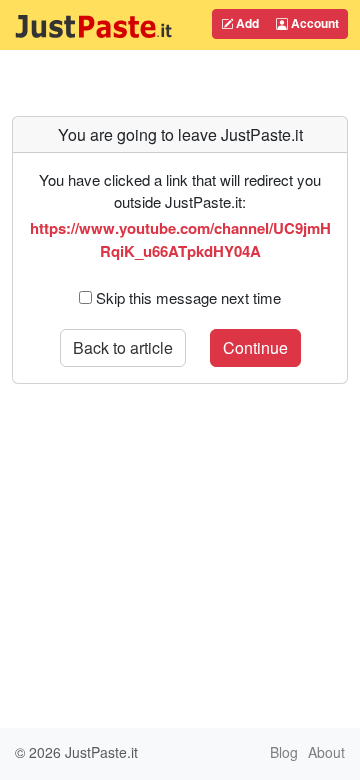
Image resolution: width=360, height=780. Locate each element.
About (326, 752)
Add (246, 23)
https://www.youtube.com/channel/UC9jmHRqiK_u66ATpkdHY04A (180, 239)
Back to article (123, 347)
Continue (255, 347)
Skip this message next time (188, 297)
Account (313, 23)
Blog (284, 752)
